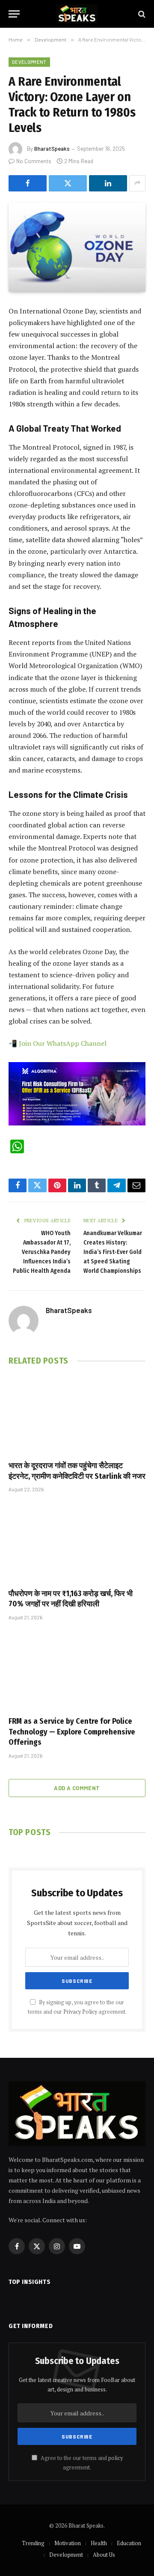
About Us (104, 2555)
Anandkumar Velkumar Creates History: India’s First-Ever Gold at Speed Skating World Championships (113, 1252)
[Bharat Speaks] (77, 14)
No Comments (34, 161)
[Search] (141, 14)
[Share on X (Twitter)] (68, 183)
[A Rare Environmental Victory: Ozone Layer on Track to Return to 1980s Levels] (77, 247)
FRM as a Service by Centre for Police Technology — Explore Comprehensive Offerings (72, 1732)
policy (115, 2458)
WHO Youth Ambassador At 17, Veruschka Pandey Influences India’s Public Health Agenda (42, 1252)
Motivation (68, 2543)
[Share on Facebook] (28, 183)
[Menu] (14, 14)
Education (129, 2543)
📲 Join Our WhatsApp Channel (58, 1043)
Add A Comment (77, 1788)
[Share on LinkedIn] (108, 183)
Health (99, 2543)
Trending (33, 2543)
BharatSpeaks (52, 149)
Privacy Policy (80, 2012)
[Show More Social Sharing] (137, 183)
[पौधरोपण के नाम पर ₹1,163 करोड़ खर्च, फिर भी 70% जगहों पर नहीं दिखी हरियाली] (77, 1543)
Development (29, 62)
